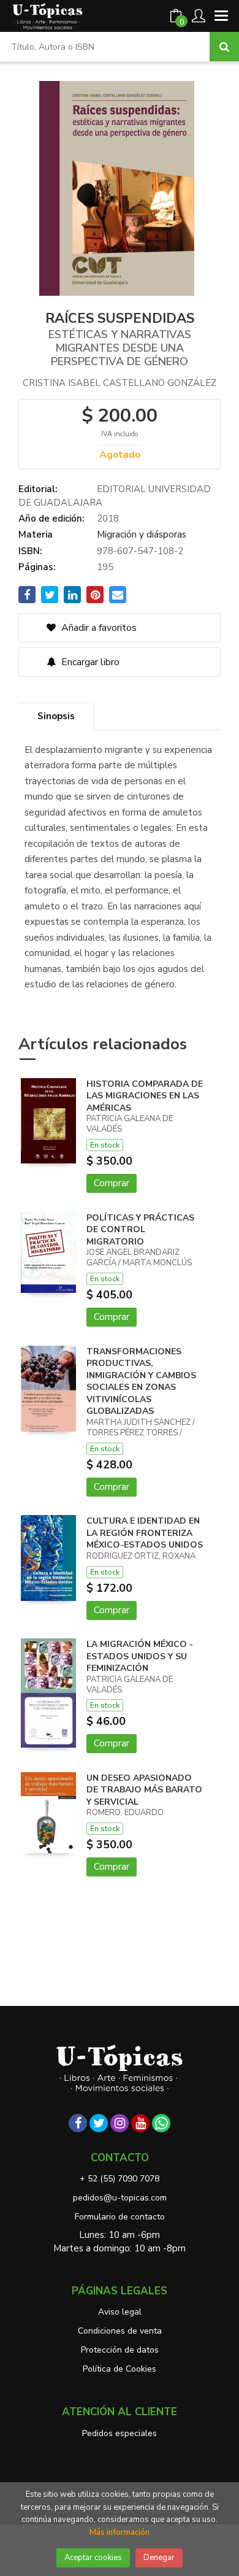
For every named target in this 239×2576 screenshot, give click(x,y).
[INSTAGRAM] (120, 2123)
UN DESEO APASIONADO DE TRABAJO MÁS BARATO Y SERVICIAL (144, 1790)
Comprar (112, 1183)
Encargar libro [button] (89, 662)
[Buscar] (224, 47)
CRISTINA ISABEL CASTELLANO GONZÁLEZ (120, 383)
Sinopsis (56, 716)
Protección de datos (120, 2350)
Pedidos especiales (120, 2433)
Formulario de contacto (120, 2217)
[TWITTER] (99, 2123)
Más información (120, 2532)
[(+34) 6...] (161, 2123)
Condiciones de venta (120, 2331)
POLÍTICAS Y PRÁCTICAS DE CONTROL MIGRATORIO (140, 1230)
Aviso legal (120, 2312)
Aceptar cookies (93, 2558)
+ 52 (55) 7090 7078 (120, 2179)
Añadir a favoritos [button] (98, 628)
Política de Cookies (120, 2369)
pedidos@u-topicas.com (120, 2198)
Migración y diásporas (142, 534)
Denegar (159, 2558)
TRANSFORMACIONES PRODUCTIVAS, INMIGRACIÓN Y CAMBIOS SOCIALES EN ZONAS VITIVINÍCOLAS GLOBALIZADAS (141, 1382)
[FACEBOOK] (78, 2123)
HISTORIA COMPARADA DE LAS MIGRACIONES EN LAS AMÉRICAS (145, 1096)
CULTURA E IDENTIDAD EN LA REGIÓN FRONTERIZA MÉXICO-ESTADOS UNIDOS (145, 1533)
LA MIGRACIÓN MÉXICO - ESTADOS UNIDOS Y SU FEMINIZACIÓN (140, 1656)
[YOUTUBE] (140, 2123)
